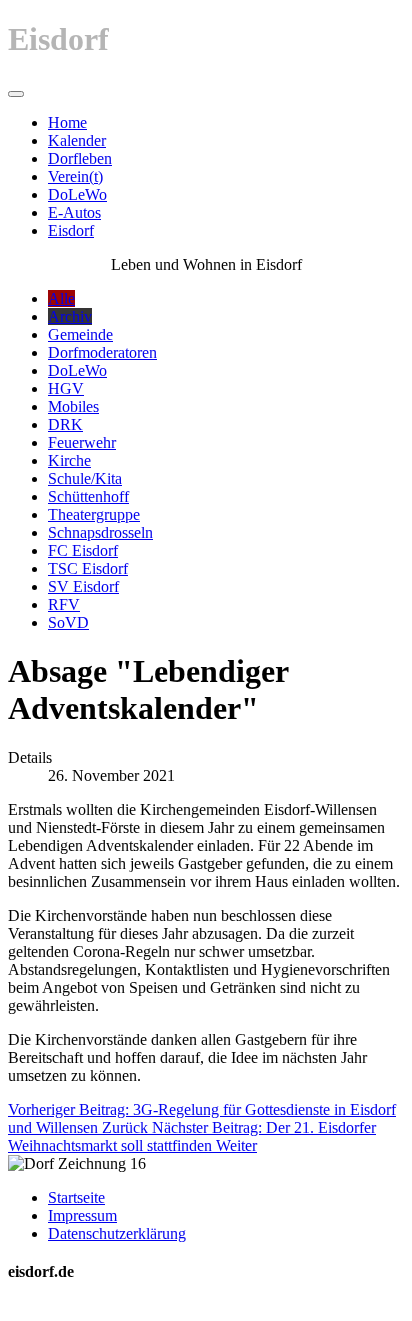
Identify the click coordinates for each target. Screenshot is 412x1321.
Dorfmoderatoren (102, 352)
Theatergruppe (94, 514)
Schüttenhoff (88, 496)
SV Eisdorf (83, 586)
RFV (64, 604)
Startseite (76, 1197)
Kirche (69, 460)
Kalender (77, 140)
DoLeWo (77, 194)
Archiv (70, 316)
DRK (65, 424)
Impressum (82, 1215)
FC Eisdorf (83, 550)
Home (67, 122)
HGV (66, 388)
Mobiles (73, 406)
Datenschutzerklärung (117, 1233)
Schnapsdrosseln (100, 532)
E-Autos (74, 212)
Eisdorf (71, 230)
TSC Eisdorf (88, 568)
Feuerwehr (82, 442)
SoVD (68, 622)
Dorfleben (80, 158)
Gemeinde (80, 334)
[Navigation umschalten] (16, 94)
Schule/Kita (85, 478)
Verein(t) (75, 176)
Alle (61, 298)
